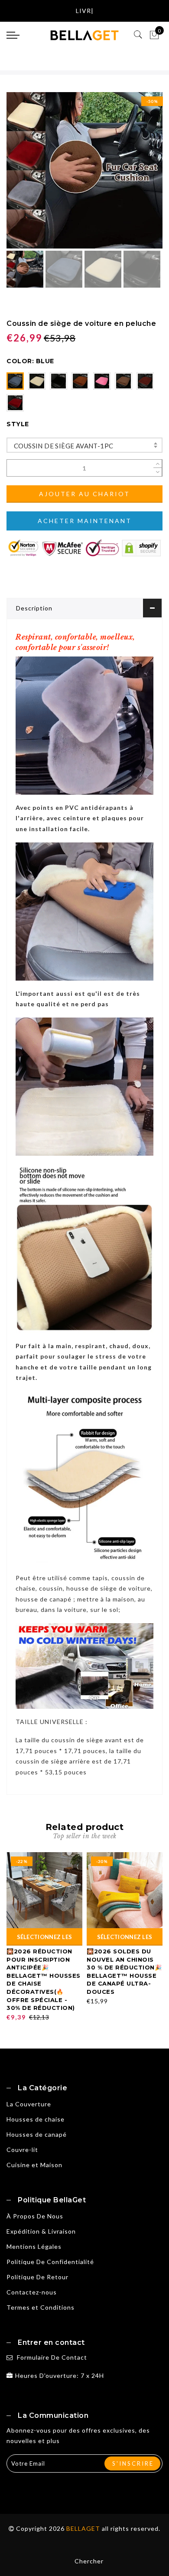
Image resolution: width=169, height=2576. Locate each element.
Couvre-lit (22, 2150)
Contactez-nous (32, 2292)
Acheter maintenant (85, 521)
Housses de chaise (36, 2119)
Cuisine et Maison (34, 2165)
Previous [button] (22, 175)
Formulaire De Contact (52, 2357)
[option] (84, 170)
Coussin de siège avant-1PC (63, 446)
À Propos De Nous (35, 2216)
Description (34, 608)
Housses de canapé (37, 2134)
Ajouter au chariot (84, 494)
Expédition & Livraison (41, 2231)
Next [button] (136, 175)
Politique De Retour (37, 2277)
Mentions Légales (34, 2246)
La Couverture (29, 2104)
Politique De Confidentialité (50, 2262)
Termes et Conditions (41, 2307)
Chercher (89, 2561)
